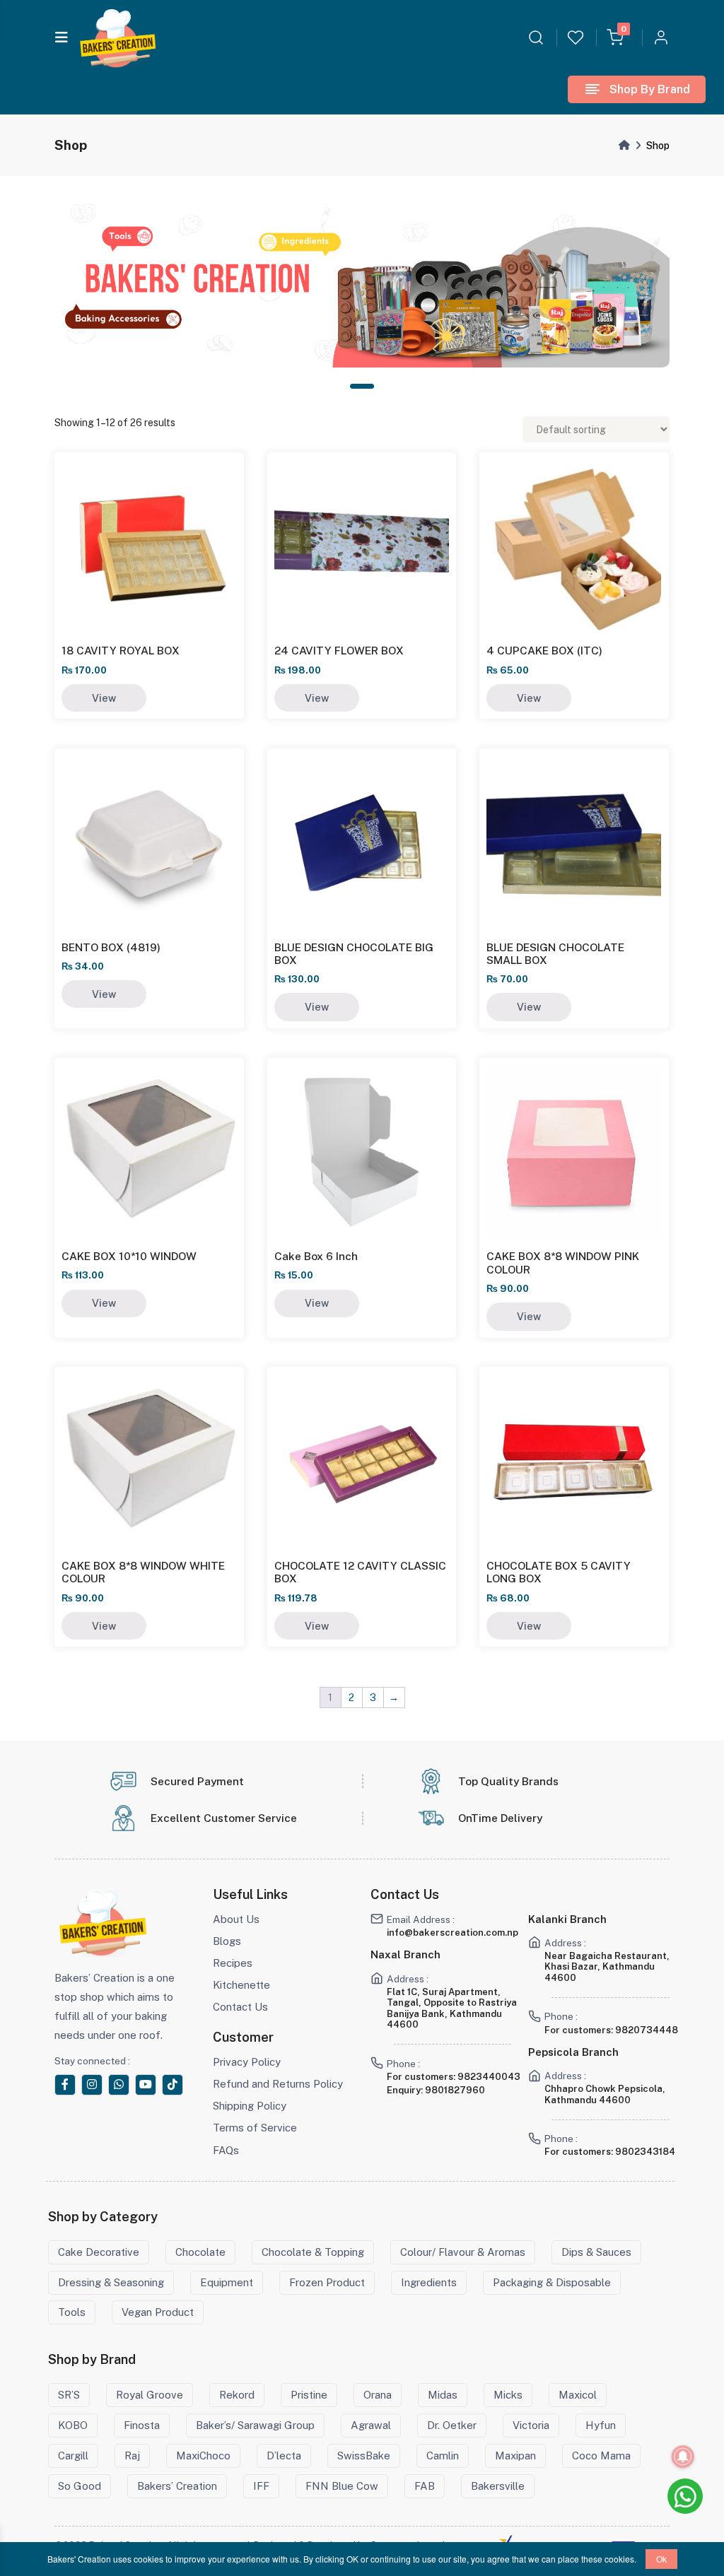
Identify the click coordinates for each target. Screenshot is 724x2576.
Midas (443, 2395)
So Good (80, 2486)
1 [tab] (362, 386)
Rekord (237, 2395)
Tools (72, 2312)
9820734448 (647, 2030)
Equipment (227, 2282)
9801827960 (455, 2090)
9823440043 (489, 2077)
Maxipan (515, 2456)
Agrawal (371, 2425)
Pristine (309, 2395)
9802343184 (645, 2152)
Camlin (443, 2456)
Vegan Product (158, 2312)
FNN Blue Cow (342, 2486)
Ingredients (429, 2282)
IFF (261, 2486)
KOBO (73, 2425)
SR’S (69, 2395)
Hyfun (601, 2425)
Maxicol (578, 2395)
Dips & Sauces (596, 2252)
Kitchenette (241, 1985)
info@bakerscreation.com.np (452, 1933)
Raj (132, 2456)
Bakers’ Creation (177, 2486)
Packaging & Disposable (552, 2282)
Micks (508, 2395)
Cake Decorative (99, 2252)
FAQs (226, 2150)
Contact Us (240, 2007)
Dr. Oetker (452, 2425)
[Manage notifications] (683, 2457)
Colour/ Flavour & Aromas (463, 2252)
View (104, 698)
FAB (425, 2486)
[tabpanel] (362, 286)
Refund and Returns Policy (278, 2084)
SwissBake (364, 2456)
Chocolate (200, 2252)
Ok (661, 2559)
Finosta (142, 2425)
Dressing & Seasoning (111, 2282)
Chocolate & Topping (313, 2252)
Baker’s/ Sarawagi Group (255, 2425)
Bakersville (498, 2486)
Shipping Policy (250, 2106)
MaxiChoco (203, 2456)
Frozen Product (327, 2282)
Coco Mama (601, 2456)
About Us (236, 1919)
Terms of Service (255, 2128)
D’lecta (284, 2456)
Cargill (73, 2456)
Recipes (233, 1963)
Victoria (531, 2425)
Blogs (227, 1941)
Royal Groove (150, 2395)
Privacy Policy (247, 2062)
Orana (378, 2395)
